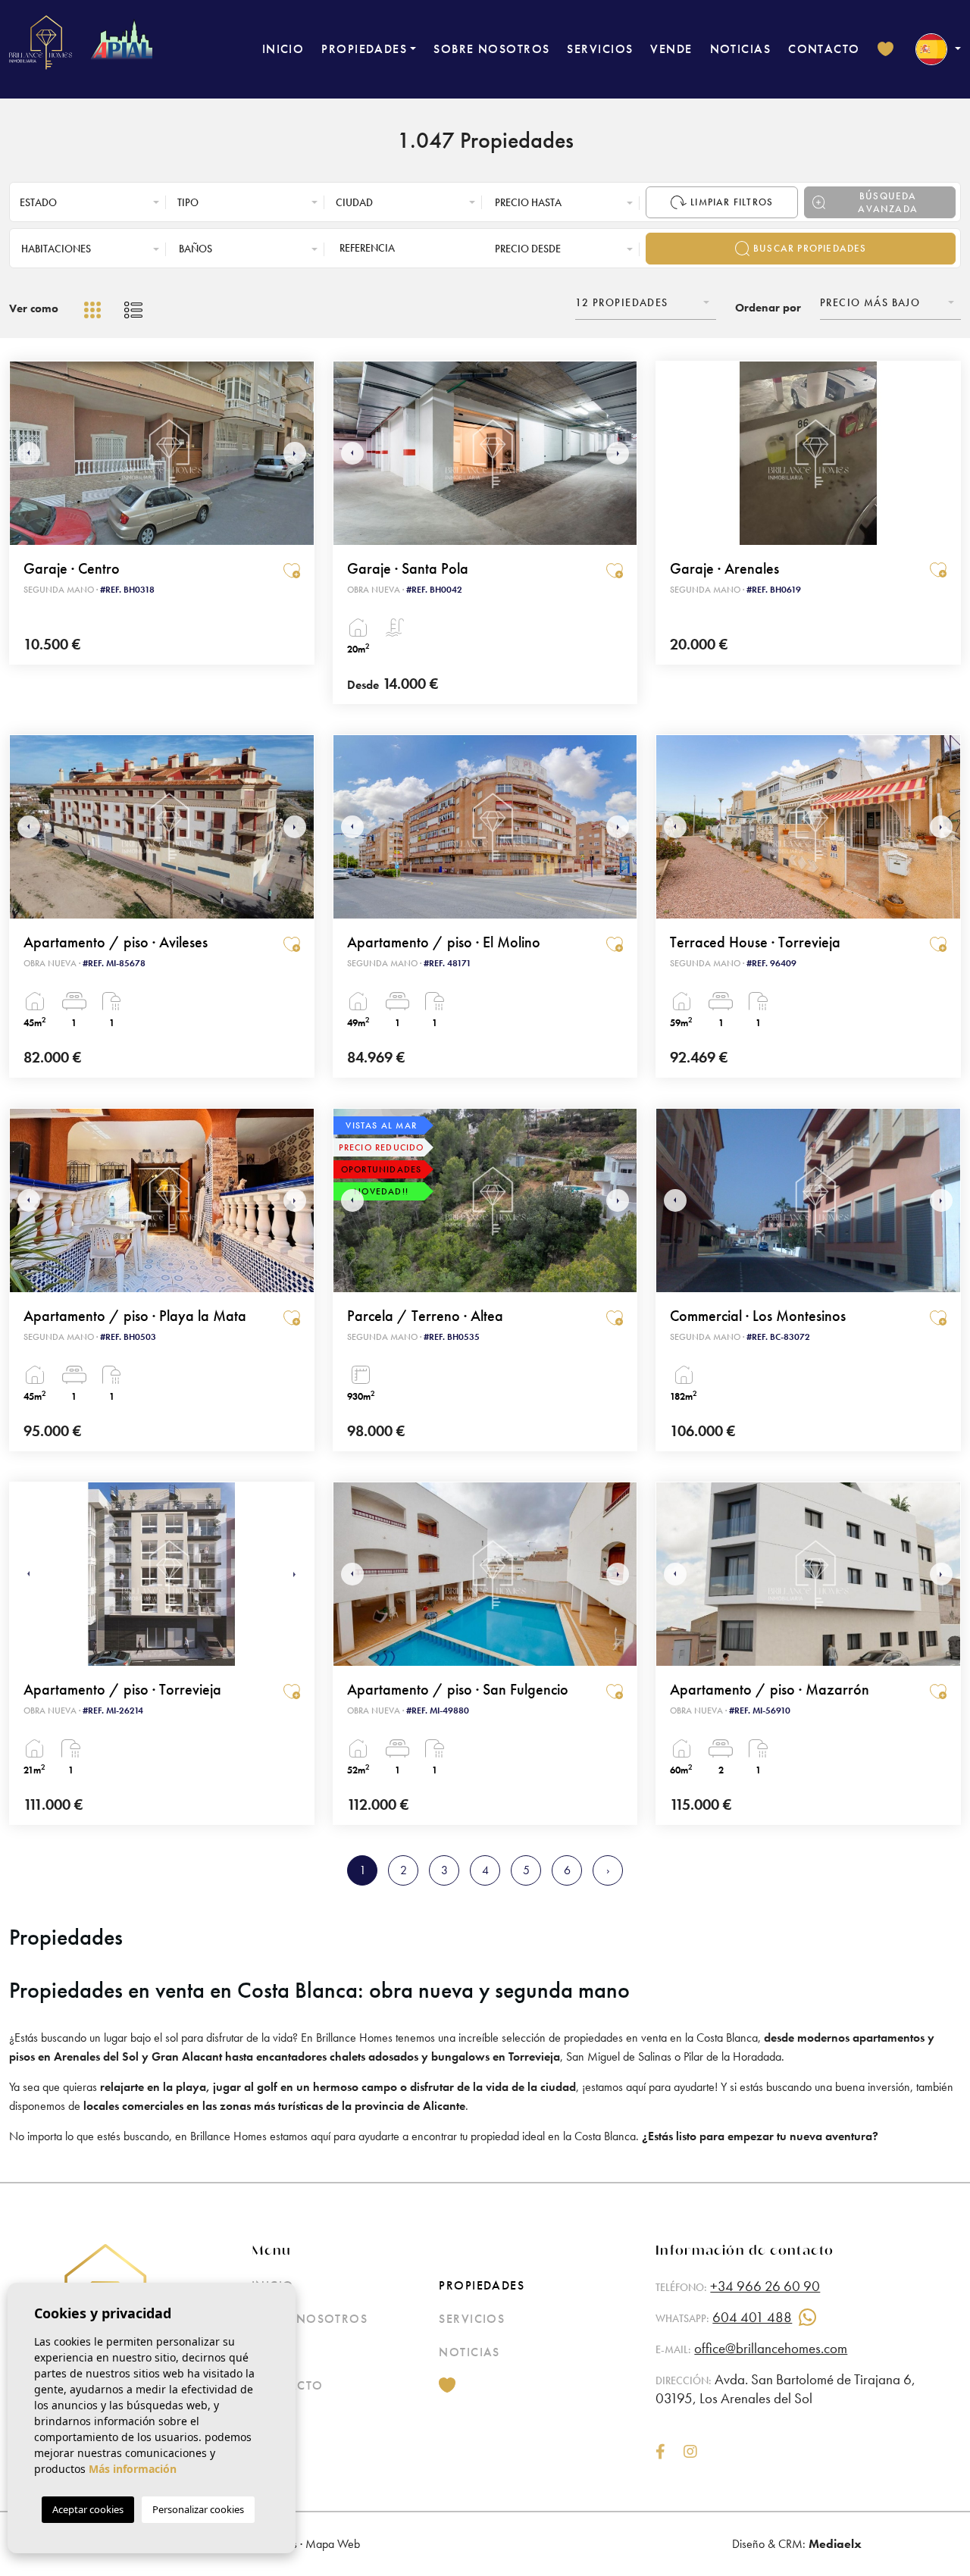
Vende (671, 49)
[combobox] (90, 202)
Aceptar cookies (88, 2509)
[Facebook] (660, 2453)
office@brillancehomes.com (771, 2348)
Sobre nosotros (491, 49)
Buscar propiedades (810, 248)
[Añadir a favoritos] (292, 569)
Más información (133, 2469)
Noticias (741, 49)
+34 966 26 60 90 (765, 2286)
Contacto (824, 49)
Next (299, 453)
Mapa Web (333, 2544)
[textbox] (94, 203)
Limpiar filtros (732, 202)
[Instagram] (690, 2453)
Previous (25, 453)
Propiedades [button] (364, 49)
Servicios (600, 49)
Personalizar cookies (198, 2509)
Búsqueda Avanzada (888, 202)
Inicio (283, 49)
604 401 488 (752, 2317)
